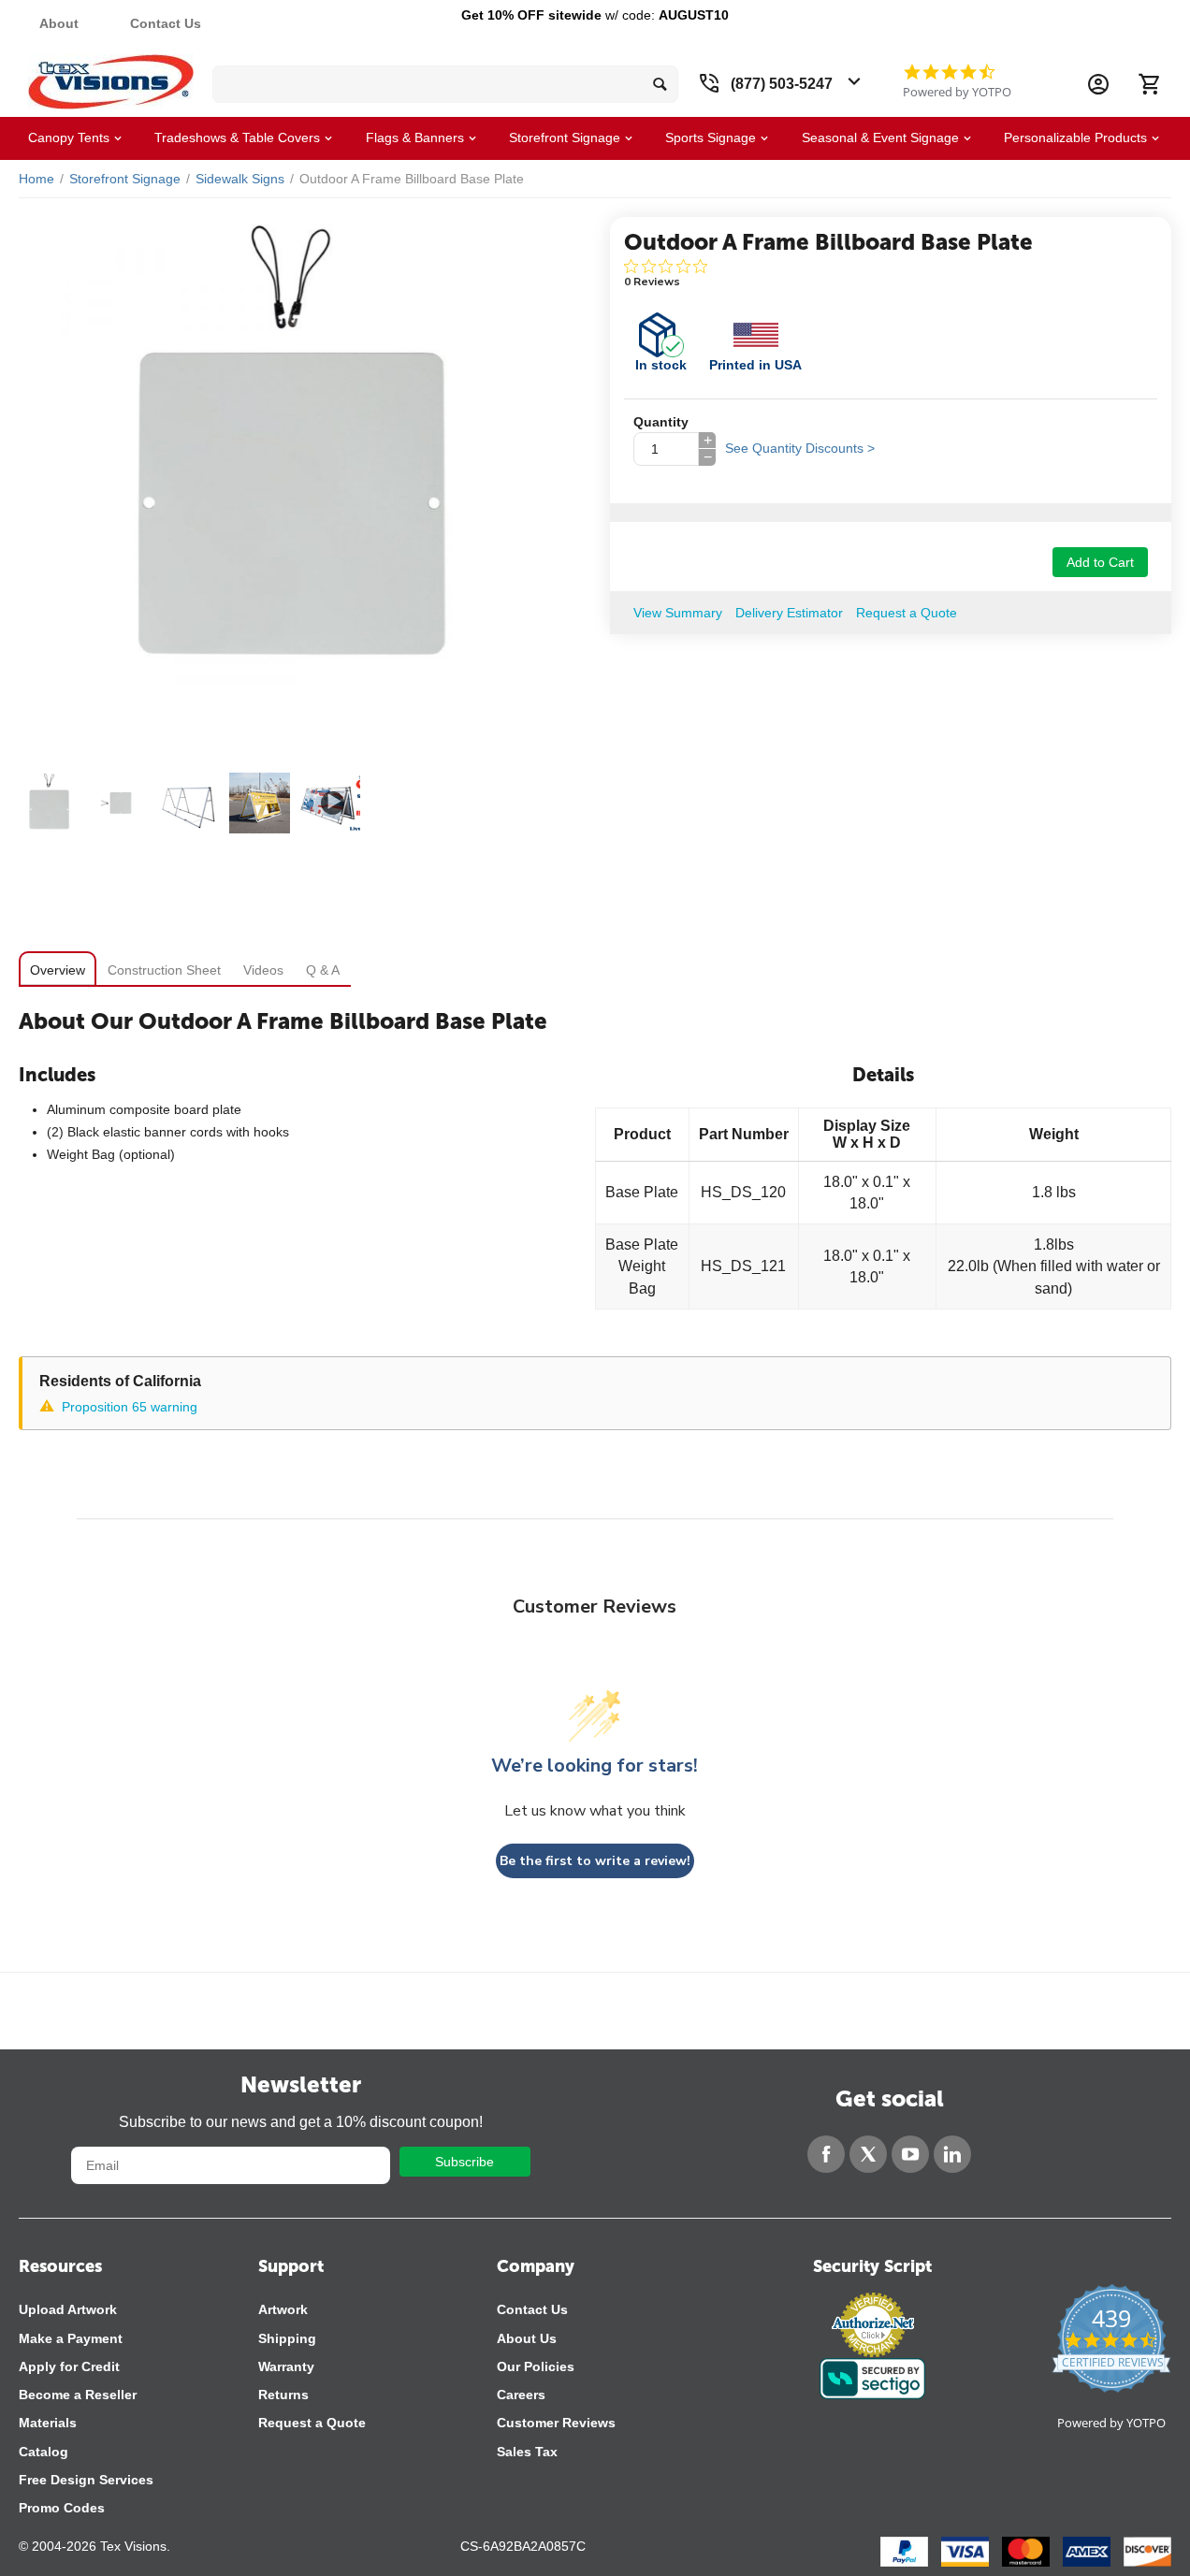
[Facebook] (826, 2154)
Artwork (283, 2309)
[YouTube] (910, 2154)
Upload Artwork (68, 2309)
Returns (283, 2395)
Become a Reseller (78, 2395)
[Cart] (1149, 84)
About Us (527, 2338)
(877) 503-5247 (782, 84)
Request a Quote (312, 2423)
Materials (48, 2423)
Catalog (44, 2452)
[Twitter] (868, 2154)
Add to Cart (1100, 562)
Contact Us (166, 23)
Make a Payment (71, 2338)
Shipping (287, 2338)
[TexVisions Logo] (111, 77)
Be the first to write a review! (595, 1861)
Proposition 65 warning (130, 1407)
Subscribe (464, 2162)
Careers (521, 2395)
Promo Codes (62, 2508)
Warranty (286, 2366)
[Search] (660, 84)
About (59, 23)
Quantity (661, 422)
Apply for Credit (69, 2366)
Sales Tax (527, 2452)
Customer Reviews (556, 2423)
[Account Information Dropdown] (1098, 84)
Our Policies (536, 2366)
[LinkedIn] (952, 2154)
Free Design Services (86, 2480)
